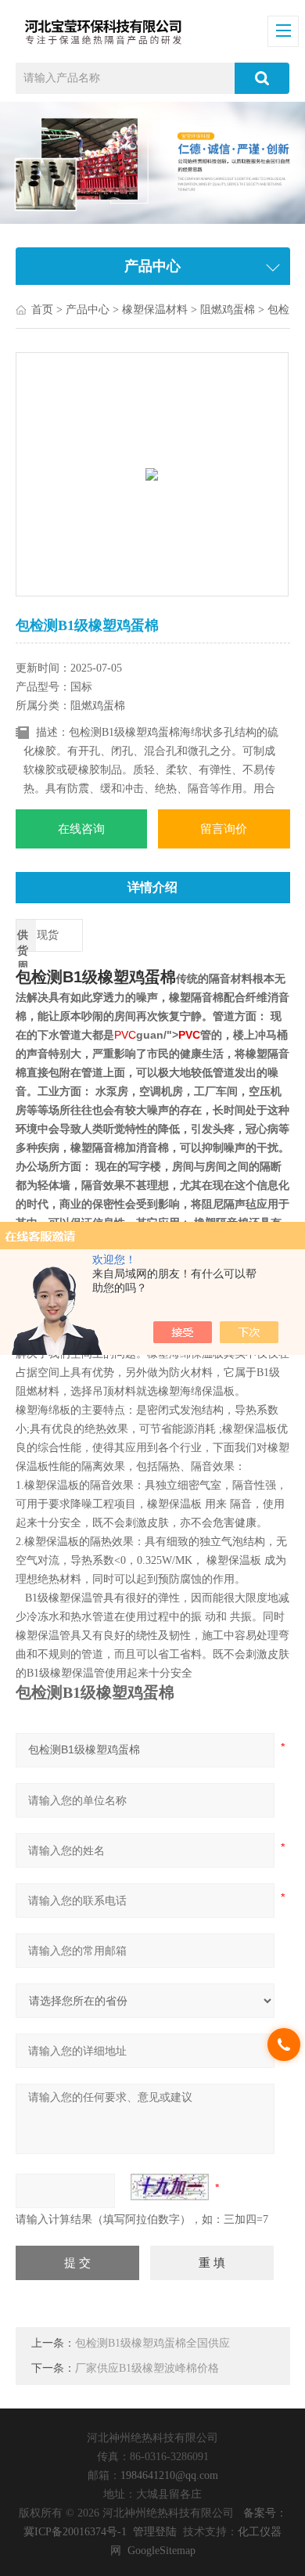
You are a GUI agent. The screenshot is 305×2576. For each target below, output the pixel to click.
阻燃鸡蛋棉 (228, 310)
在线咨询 (81, 829)
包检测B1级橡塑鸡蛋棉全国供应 (152, 2343)
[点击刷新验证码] (170, 2187)
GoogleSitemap (161, 2551)
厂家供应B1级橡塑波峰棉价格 (147, 2368)
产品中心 (88, 310)
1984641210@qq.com (169, 2475)
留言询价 (224, 829)
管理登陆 (155, 2532)
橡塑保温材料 (155, 310)
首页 (42, 310)
